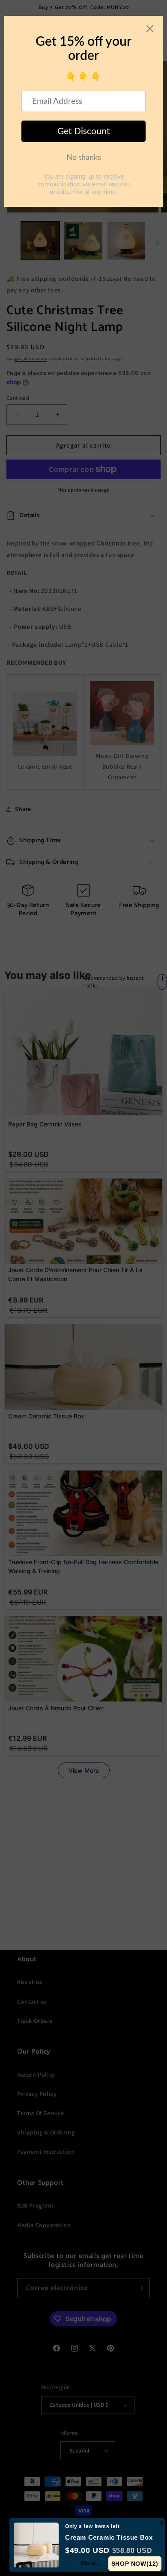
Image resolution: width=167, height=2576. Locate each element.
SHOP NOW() (135, 2564)
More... (92, 2563)
